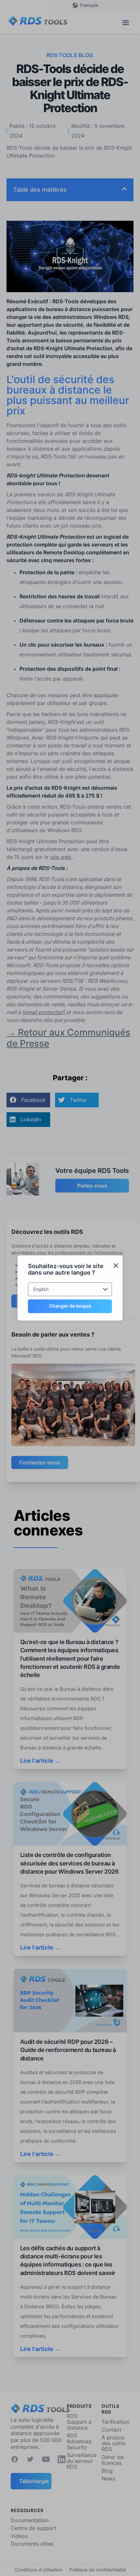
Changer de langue (70, 1306)
